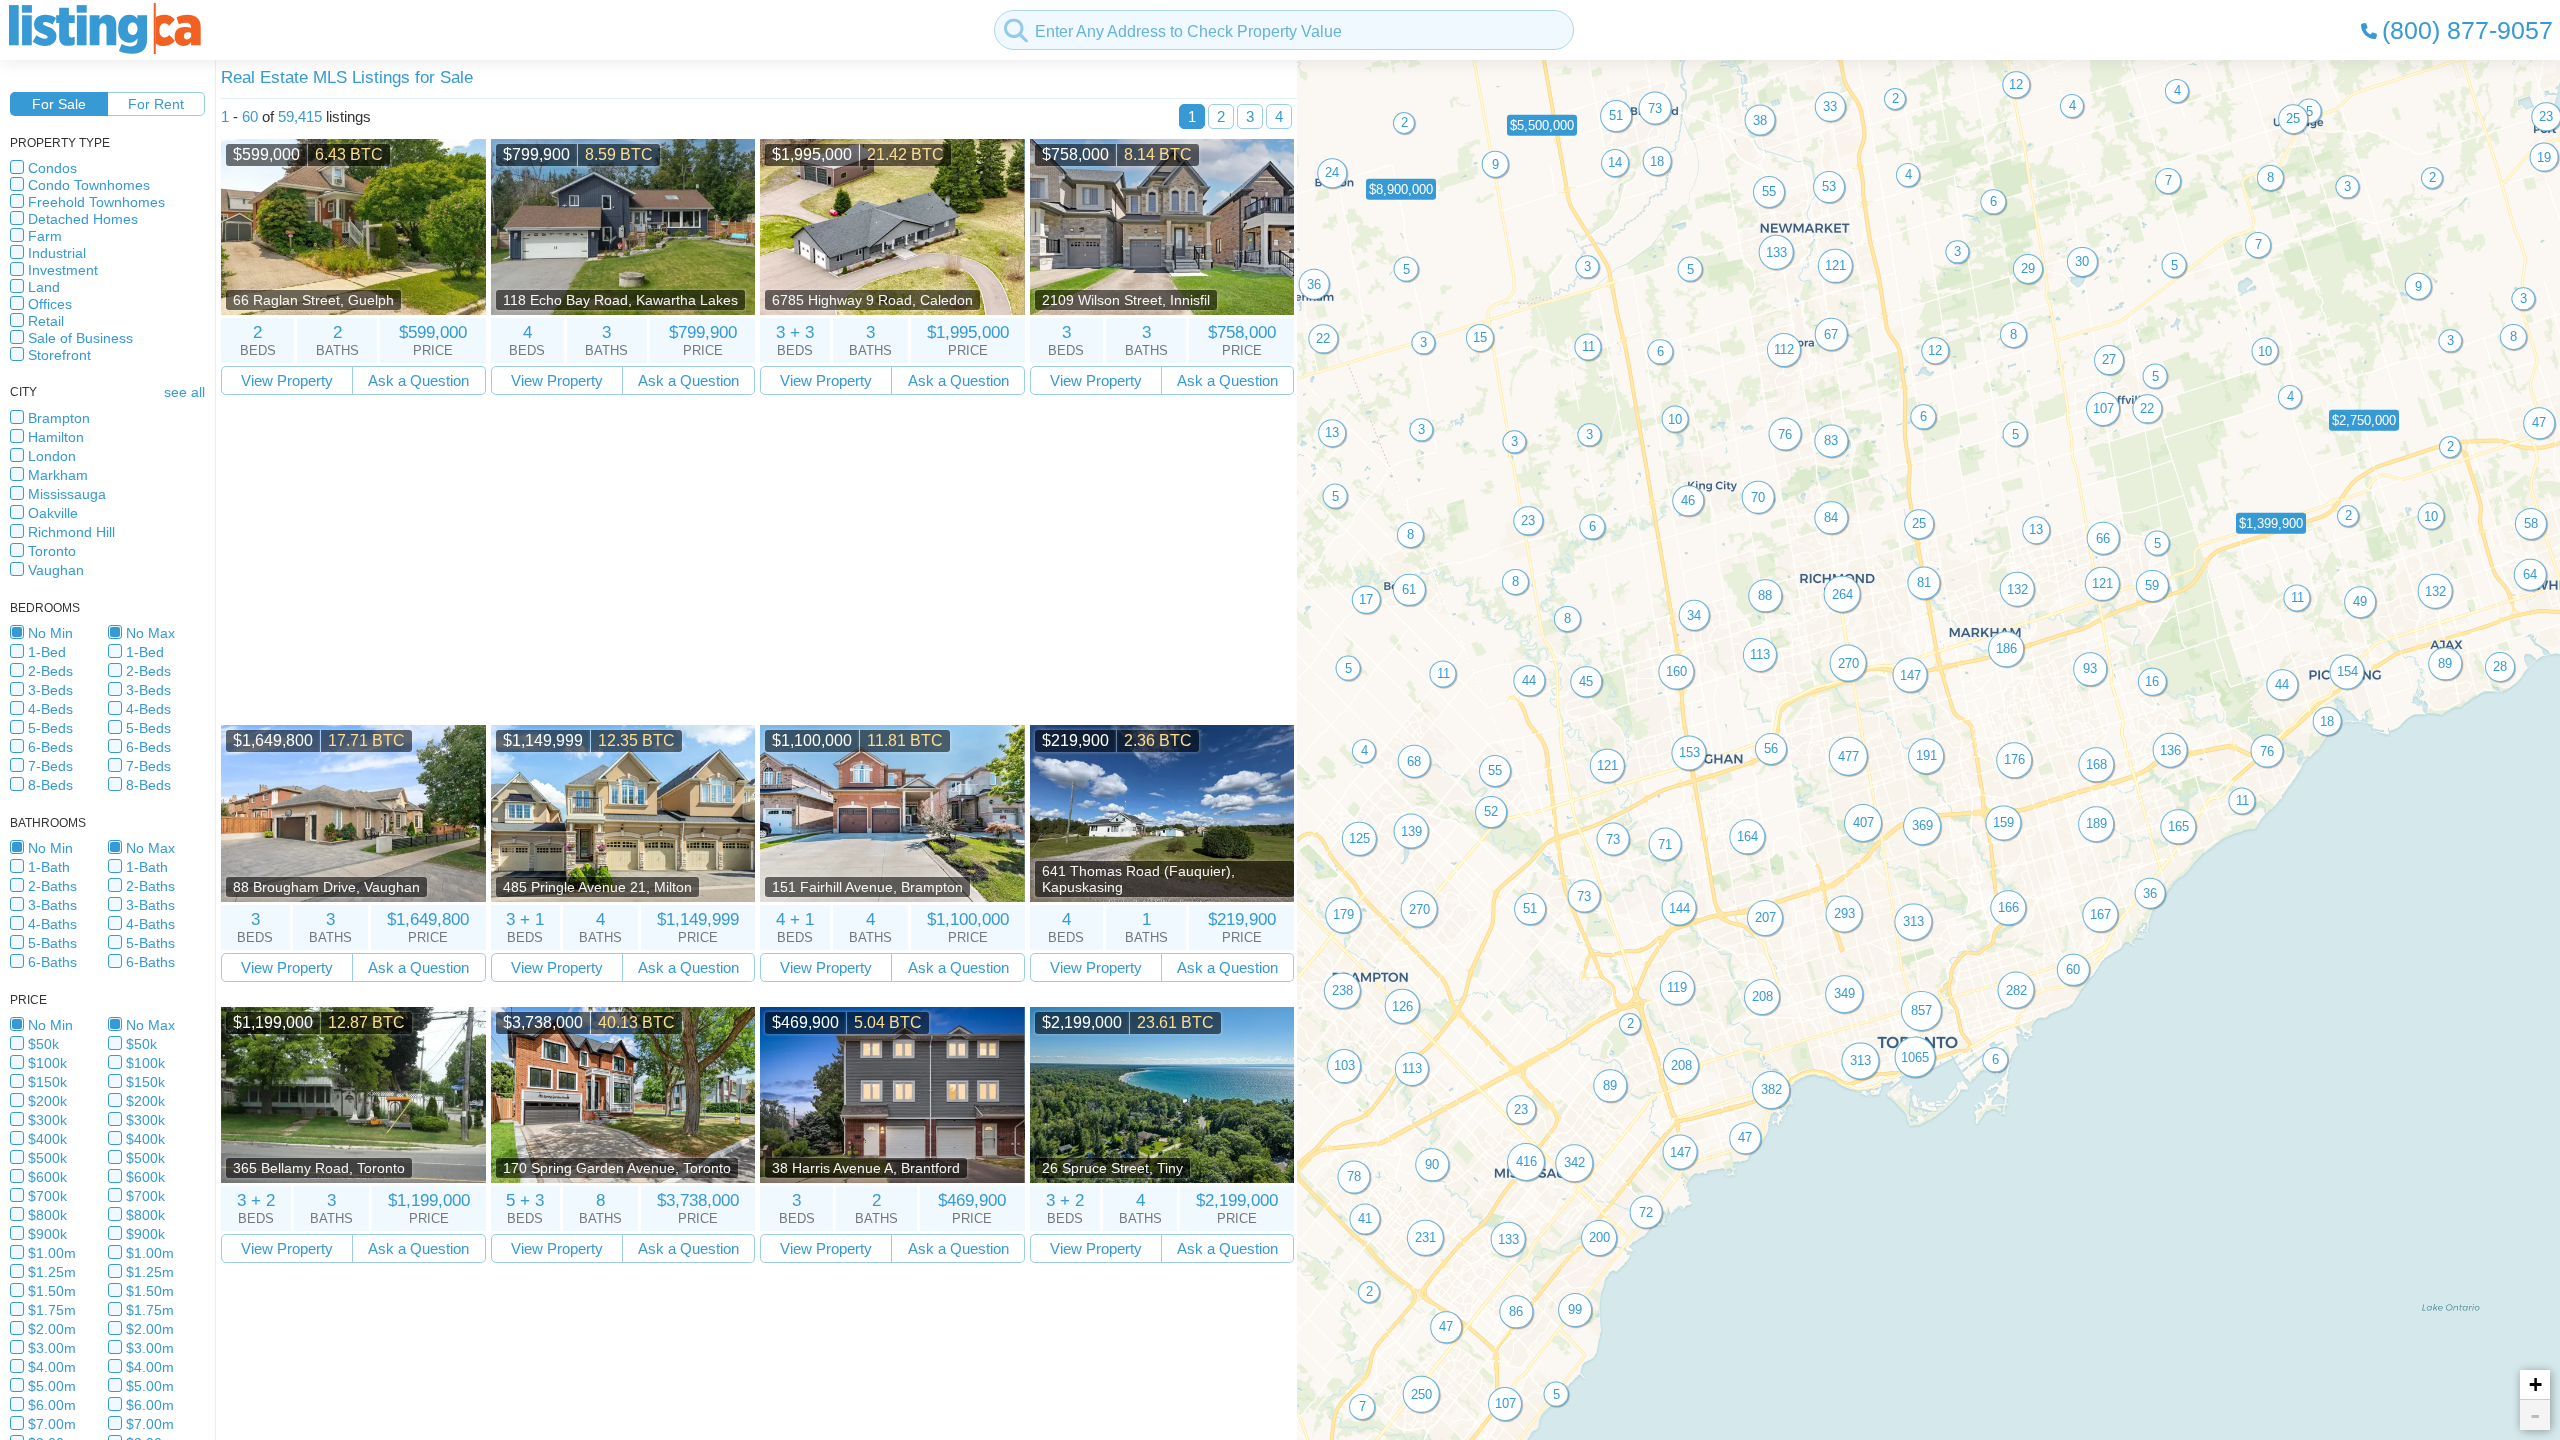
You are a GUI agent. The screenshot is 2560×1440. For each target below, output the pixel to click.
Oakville (53, 513)
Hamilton (56, 437)
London (52, 456)
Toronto (52, 551)
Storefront (59, 355)
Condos (52, 168)
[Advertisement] (757, 560)
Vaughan (56, 570)
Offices (50, 304)
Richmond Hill (71, 532)
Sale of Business (80, 338)
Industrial (57, 253)
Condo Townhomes (89, 185)
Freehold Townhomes (96, 202)
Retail (46, 321)
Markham (58, 475)
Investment (63, 270)
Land (44, 287)
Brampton (59, 418)
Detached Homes (83, 219)
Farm (45, 236)
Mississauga (67, 494)
